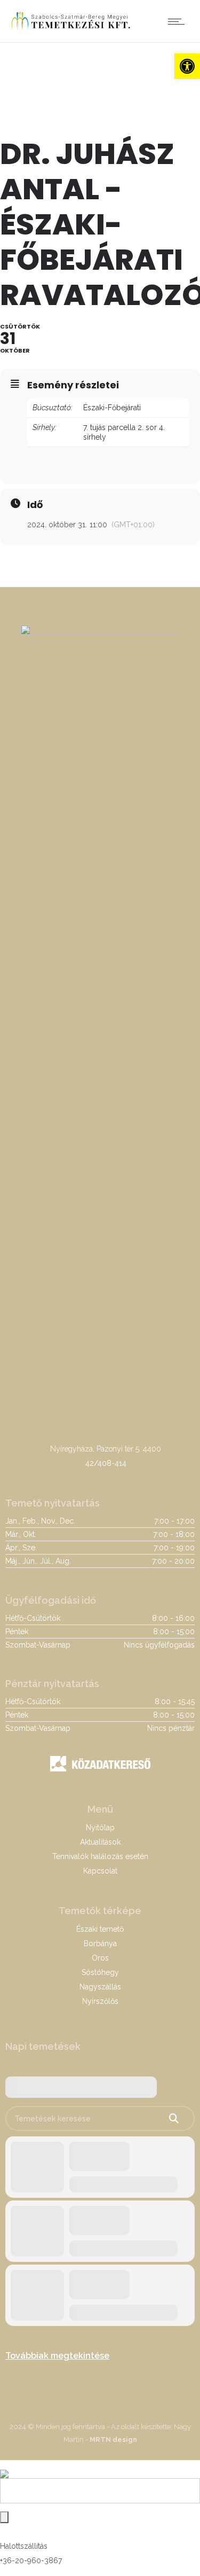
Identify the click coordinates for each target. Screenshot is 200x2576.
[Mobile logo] (4, 2467)
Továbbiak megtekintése (57, 2356)
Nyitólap (100, 1828)
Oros (100, 1958)
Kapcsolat (100, 1871)
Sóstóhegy (100, 1972)
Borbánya (100, 1943)
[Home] (71, 29)
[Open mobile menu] (179, 21)
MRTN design (113, 2440)
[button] (187, 66)
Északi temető (100, 1929)
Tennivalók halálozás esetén (100, 1856)
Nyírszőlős (100, 2001)
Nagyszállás (100, 1987)
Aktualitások (100, 1842)
